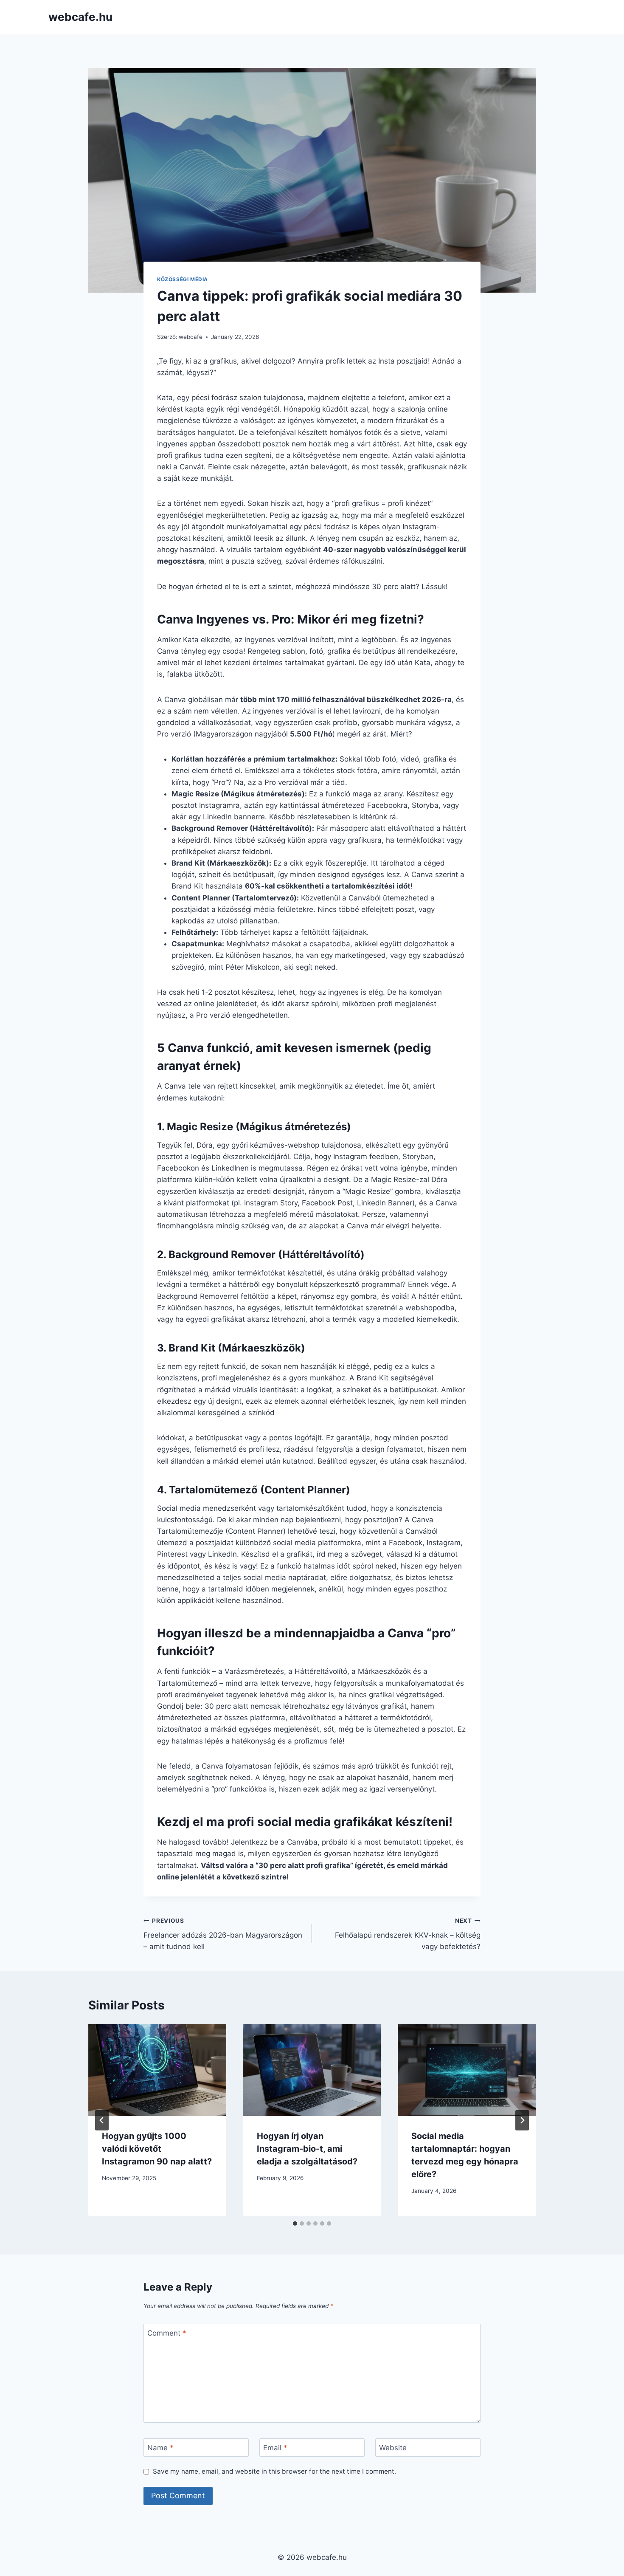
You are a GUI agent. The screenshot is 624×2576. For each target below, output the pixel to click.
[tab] (295, 2223)
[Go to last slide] (102, 2120)
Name (160, 2448)
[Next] (522, 2120)
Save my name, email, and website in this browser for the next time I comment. (274, 2471)
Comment (167, 2333)
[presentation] (157, 2070)
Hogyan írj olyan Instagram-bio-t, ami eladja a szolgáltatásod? (307, 2149)
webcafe (191, 337)
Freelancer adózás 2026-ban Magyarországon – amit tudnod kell (223, 1934)
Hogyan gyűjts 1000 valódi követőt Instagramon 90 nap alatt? (157, 2149)
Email (275, 2448)
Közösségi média (183, 279)
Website (393, 2448)
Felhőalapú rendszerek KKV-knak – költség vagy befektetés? (408, 1934)
